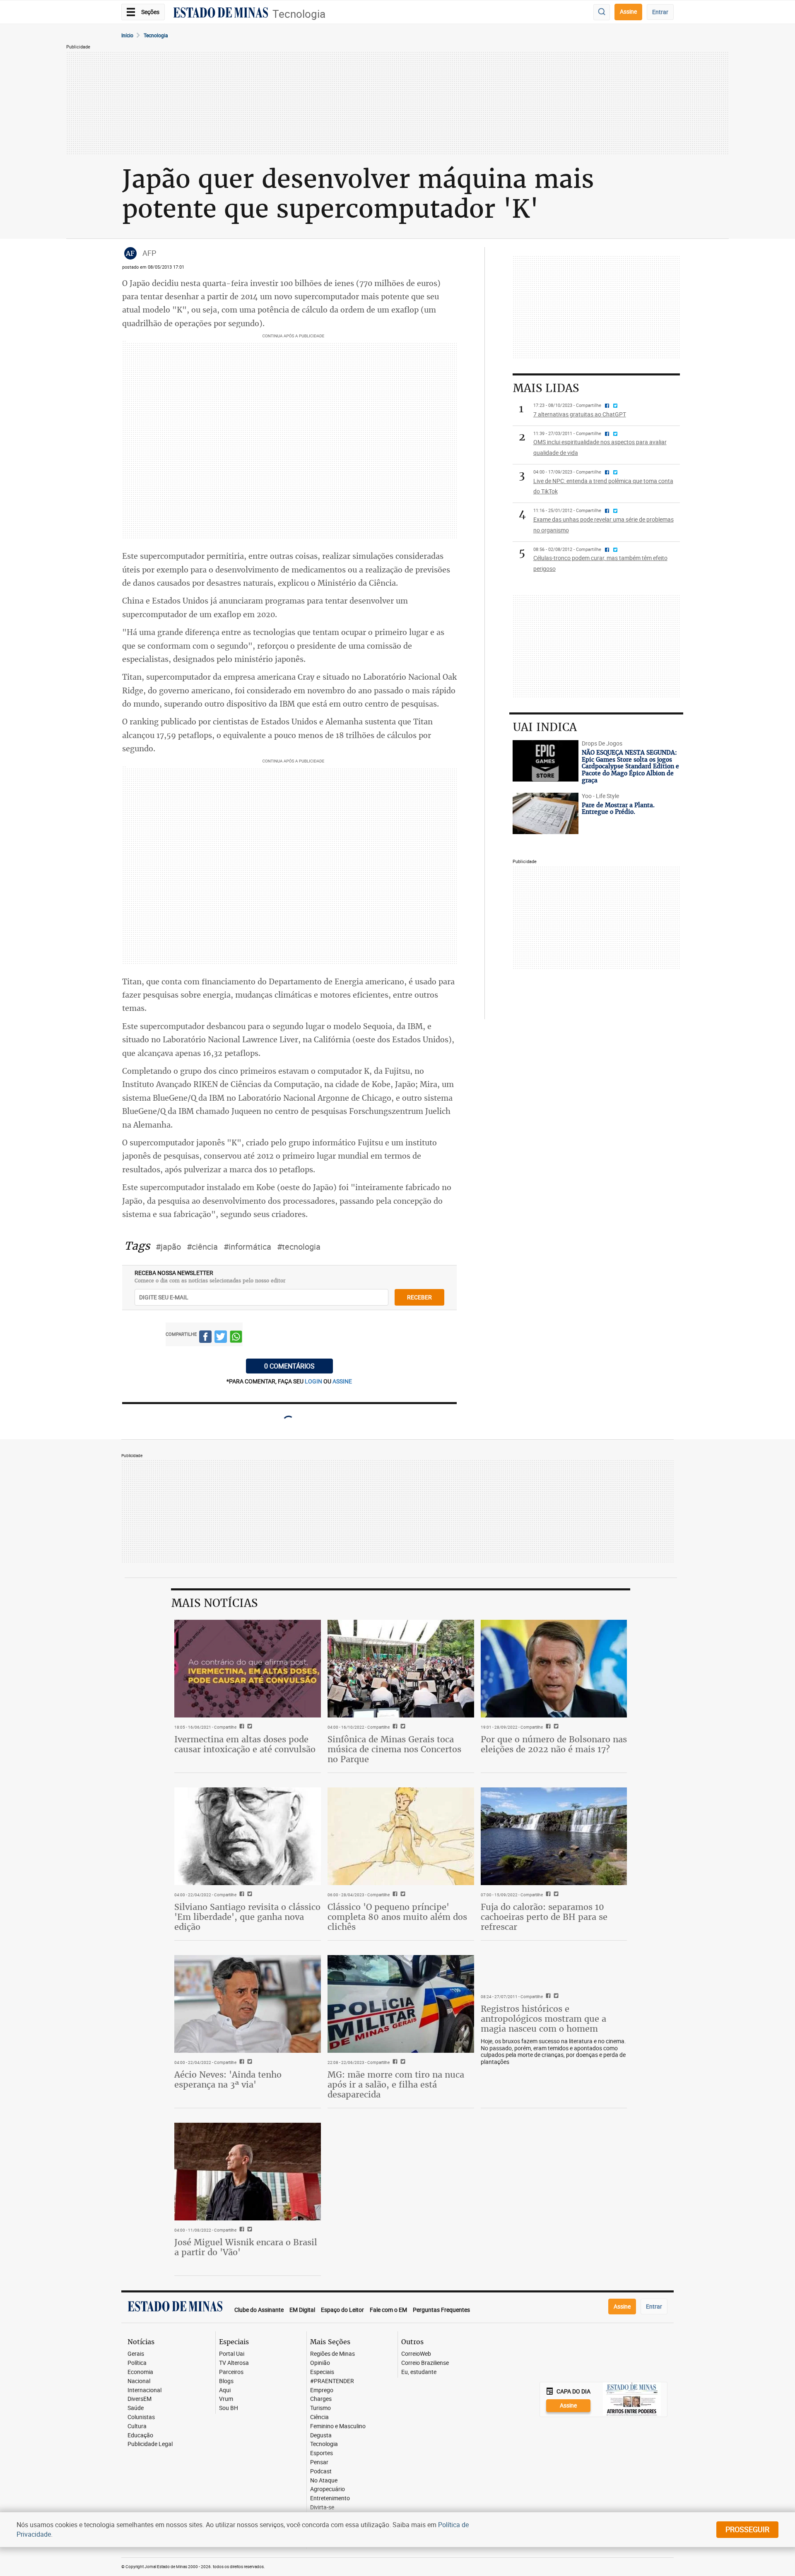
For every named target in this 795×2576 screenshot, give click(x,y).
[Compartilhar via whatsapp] (236, 1338)
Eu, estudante (419, 2372)
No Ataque (324, 2481)
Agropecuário (328, 2489)
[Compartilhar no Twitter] (221, 1338)
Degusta (321, 2435)
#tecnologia (299, 1247)
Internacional (145, 2390)
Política (137, 2363)
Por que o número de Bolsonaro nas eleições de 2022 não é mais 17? (554, 1744)
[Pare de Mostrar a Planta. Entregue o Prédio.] (546, 813)
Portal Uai (232, 2354)
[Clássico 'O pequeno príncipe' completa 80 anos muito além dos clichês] (401, 1836)
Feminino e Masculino (338, 2426)
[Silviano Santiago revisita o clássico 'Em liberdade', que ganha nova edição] (248, 1836)
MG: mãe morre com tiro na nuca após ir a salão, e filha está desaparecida (396, 2084)
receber (419, 1297)
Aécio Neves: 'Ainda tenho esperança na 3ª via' (228, 2079)
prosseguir (747, 2529)
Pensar (319, 2462)
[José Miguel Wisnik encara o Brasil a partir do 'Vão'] (248, 2172)
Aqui (225, 2390)
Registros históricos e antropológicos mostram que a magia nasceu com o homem (543, 2019)
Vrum (226, 2399)
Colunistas (141, 2417)
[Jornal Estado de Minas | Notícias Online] (221, 14)
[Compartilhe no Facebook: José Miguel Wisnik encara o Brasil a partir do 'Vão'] (241, 2230)
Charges (321, 2399)
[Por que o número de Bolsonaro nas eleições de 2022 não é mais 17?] (554, 1669)
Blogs (226, 2381)
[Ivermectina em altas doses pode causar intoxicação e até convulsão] (248, 1669)
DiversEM (140, 2399)
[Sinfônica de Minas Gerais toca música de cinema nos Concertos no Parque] (401, 1669)
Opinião (320, 2363)
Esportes (322, 2453)
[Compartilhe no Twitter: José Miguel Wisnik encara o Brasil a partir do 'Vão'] (249, 2230)
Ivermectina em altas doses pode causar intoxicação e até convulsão (245, 1744)
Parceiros (231, 2372)
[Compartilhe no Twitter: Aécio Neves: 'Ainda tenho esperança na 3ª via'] (249, 2062)
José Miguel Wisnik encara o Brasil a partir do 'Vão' (246, 2247)
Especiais (322, 2372)
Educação (140, 2435)
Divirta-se (322, 2507)
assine (342, 1381)
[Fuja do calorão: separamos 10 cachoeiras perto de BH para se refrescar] (554, 1836)
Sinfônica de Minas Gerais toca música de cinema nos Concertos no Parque (394, 1749)
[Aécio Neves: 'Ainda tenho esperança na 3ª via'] (248, 2004)
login (314, 1381)
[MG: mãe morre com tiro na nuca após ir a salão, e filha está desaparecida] (401, 2004)
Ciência (319, 2417)
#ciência (202, 1247)
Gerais (136, 2354)
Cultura (137, 2426)
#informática (247, 1247)
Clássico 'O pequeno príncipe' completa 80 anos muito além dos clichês (397, 1917)
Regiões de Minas (332, 2354)
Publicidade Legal (150, 2444)
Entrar (660, 12)
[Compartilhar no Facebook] (205, 1338)
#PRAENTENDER (332, 2381)
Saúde (136, 2408)
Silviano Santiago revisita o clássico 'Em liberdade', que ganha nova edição (247, 1917)
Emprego (322, 2390)
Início (127, 35)
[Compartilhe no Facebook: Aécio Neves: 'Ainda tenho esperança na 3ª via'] (241, 2062)
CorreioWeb (416, 2354)
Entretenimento (330, 2498)
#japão (168, 1247)
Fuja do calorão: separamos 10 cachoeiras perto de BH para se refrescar (544, 1917)
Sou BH (229, 2408)
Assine (628, 11)
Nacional (139, 2381)
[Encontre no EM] (602, 12)
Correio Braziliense (425, 2363)
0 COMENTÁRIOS (289, 1366)
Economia (140, 2372)
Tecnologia (299, 14)
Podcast (321, 2471)
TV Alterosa (234, 2363)
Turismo (320, 2408)
